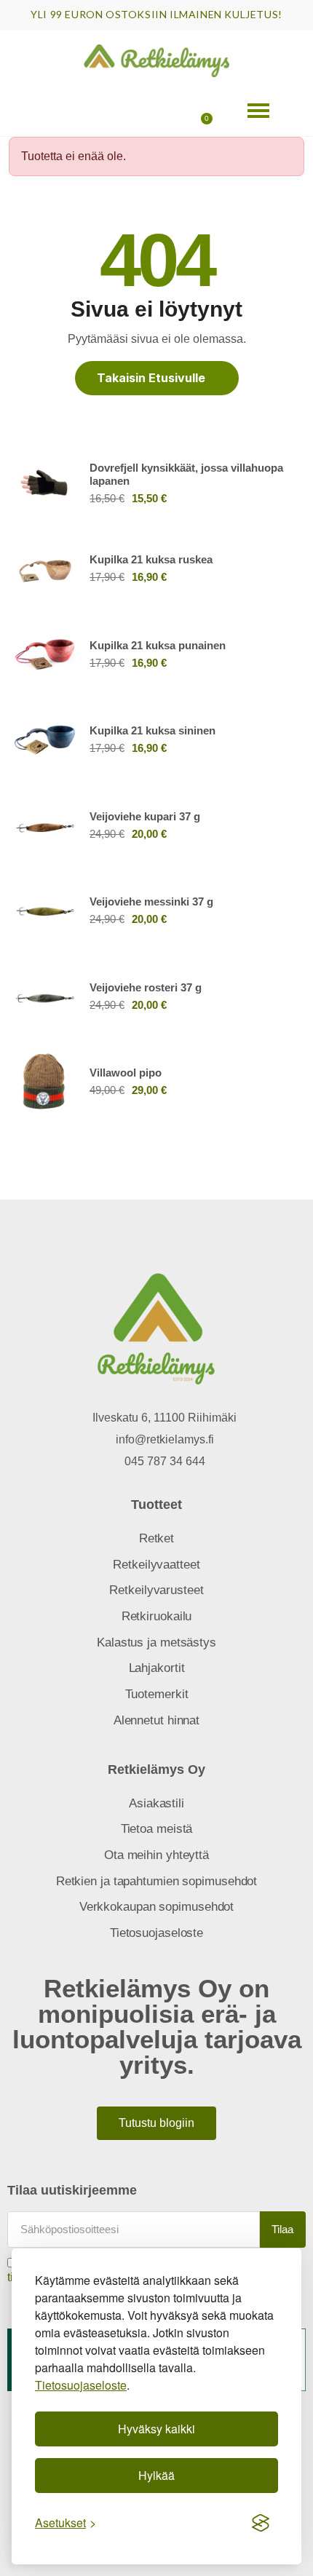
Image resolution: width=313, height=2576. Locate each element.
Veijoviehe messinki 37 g (151, 901)
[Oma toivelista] (148, 111)
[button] (49, 111)
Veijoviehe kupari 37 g (145, 816)
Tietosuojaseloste (81, 2385)
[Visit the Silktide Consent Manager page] (261, 2523)
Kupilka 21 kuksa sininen (152, 730)
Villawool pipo (126, 1073)
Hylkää (156, 2475)
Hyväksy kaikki (156, 2429)
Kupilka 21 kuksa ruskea (151, 559)
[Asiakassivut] (99, 111)
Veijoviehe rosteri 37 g (146, 987)
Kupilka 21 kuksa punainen (158, 645)
